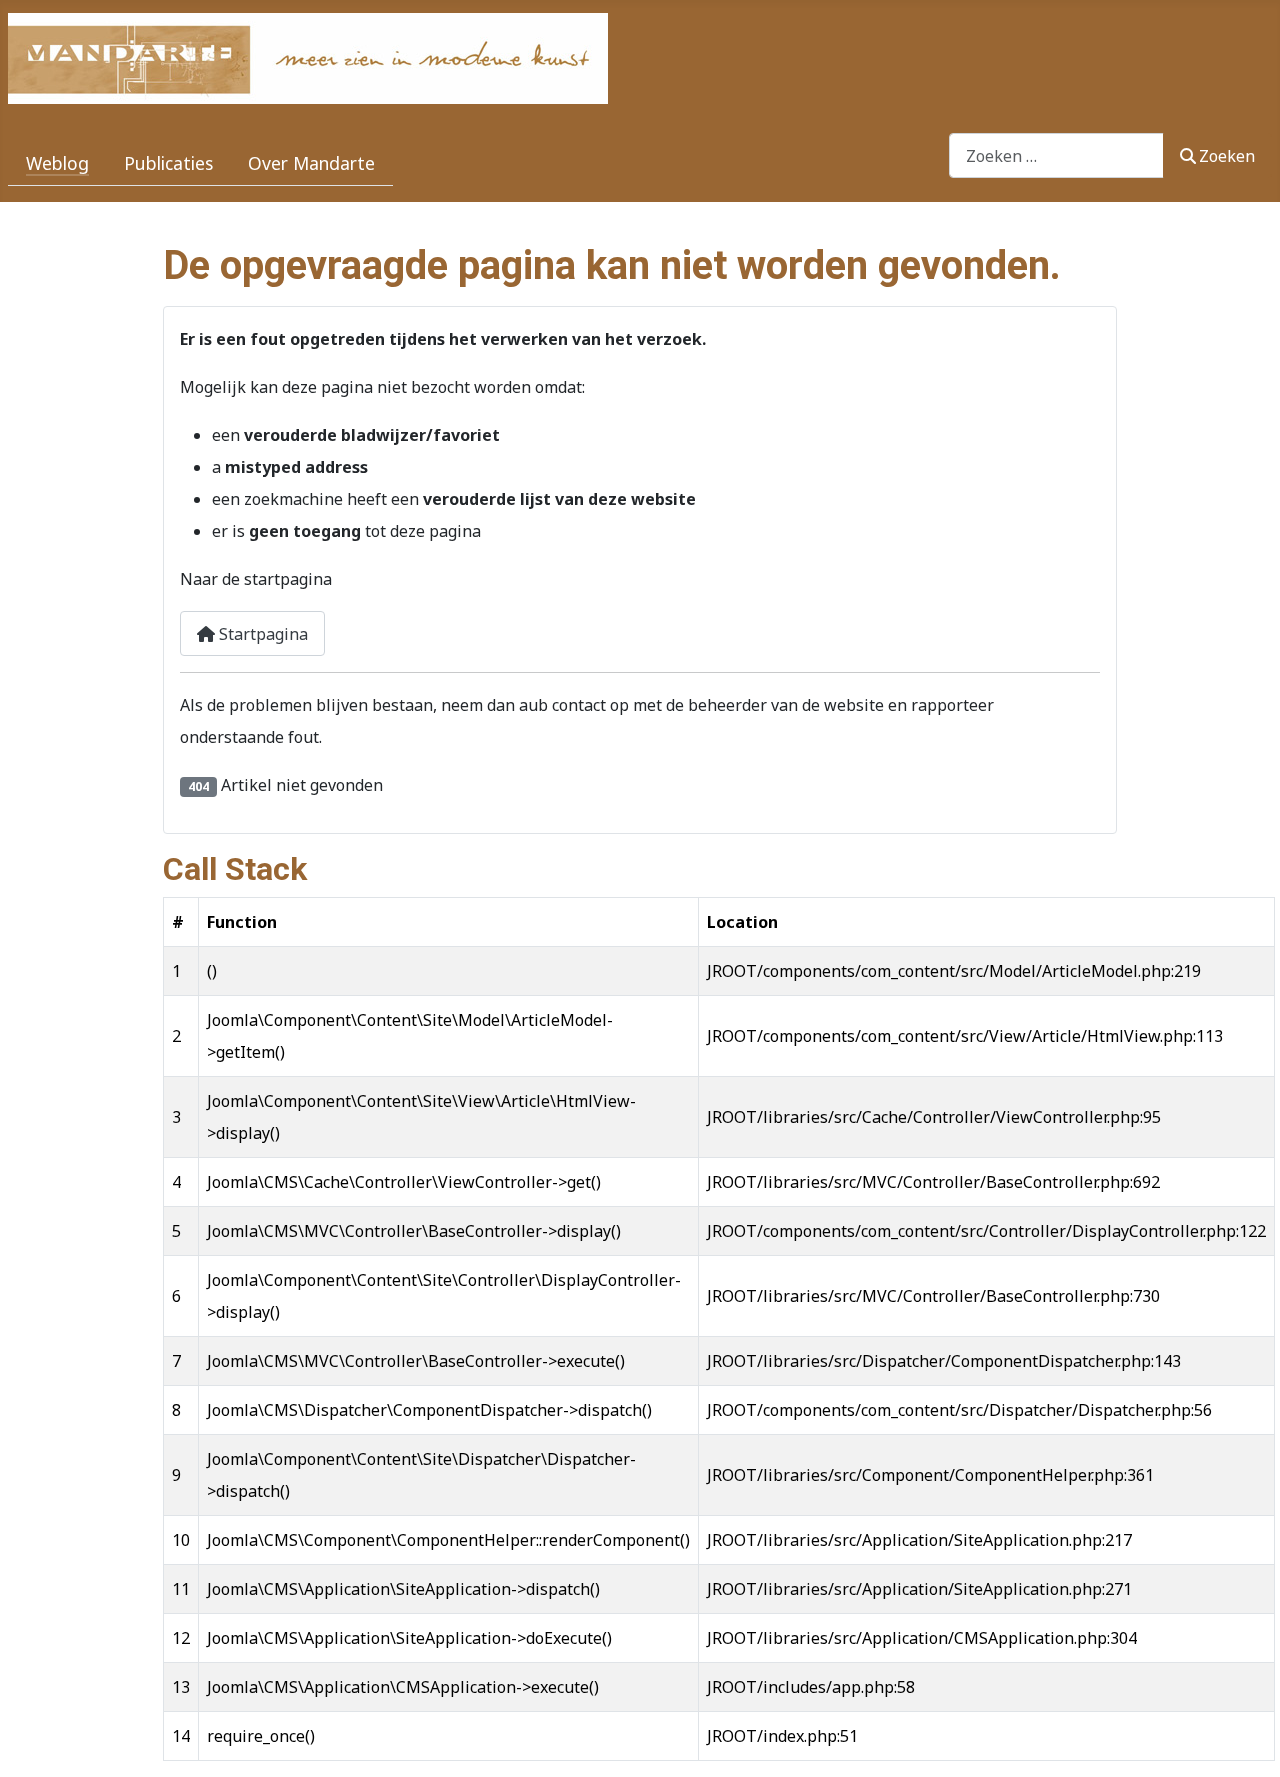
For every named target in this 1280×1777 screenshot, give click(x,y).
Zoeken (1227, 156)
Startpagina (261, 634)
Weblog (57, 163)
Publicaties (168, 163)
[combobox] (1056, 155)
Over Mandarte (311, 163)
